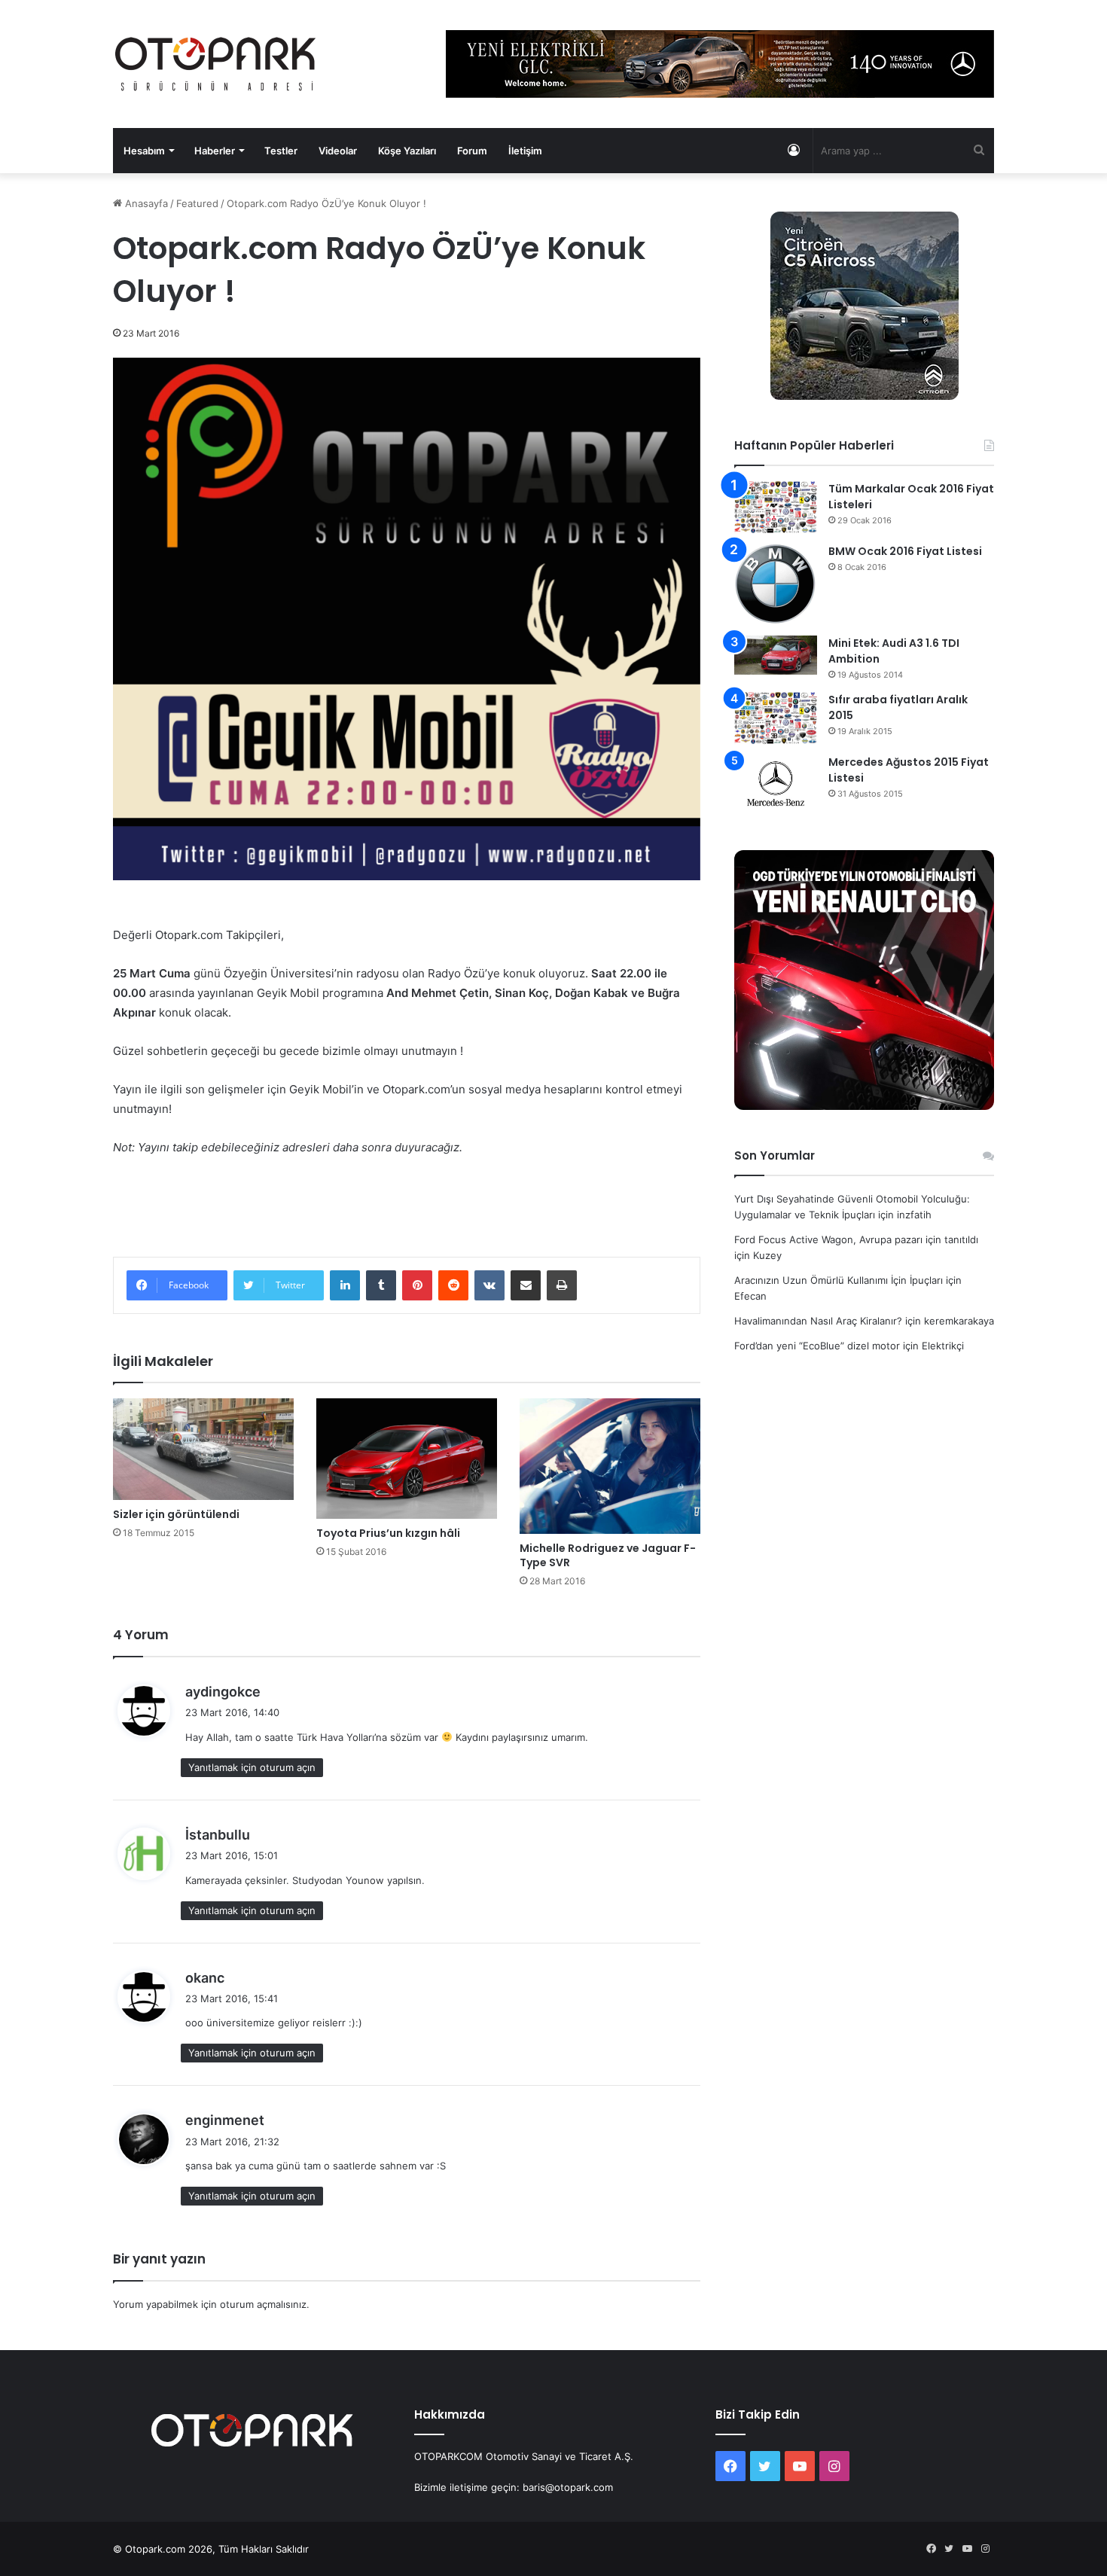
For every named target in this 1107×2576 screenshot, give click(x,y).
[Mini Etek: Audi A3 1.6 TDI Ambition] (776, 655)
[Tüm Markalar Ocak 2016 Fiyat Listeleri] (776, 507)
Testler (281, 151)
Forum (472, 151)
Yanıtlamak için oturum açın (252, 1767)
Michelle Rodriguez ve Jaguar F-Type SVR (608, 1555)
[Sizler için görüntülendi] (203, 1449)
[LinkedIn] (345, 1285)
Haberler (215, 151)
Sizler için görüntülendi (176, 1514)
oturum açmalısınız (263, 2304)
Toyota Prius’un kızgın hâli (388, 1533)
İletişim (525, 151)
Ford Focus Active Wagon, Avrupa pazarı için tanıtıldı (856, 1239)
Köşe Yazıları (407, 151)
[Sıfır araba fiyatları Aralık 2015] (776, 718)
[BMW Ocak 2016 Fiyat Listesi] (776, 585)
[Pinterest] (417, 1285)
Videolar (338, 151)
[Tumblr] (381, 1285)
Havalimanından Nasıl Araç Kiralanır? (818, 1321)
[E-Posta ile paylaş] (526, 1285)
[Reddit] (453, 1285)
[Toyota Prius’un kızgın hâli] (407, 1459)
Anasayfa (145, 203)
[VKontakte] (489, 1285)
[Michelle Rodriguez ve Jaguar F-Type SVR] (610, 1466)
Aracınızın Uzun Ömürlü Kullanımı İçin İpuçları (839, 1280)
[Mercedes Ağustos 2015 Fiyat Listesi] (776, 783)
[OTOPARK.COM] (215, 64)
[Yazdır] (562, 1285)
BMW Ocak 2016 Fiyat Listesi (905, 551)
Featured (197, 203)
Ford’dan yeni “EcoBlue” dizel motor (817, 1346)
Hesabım (144, 151)
